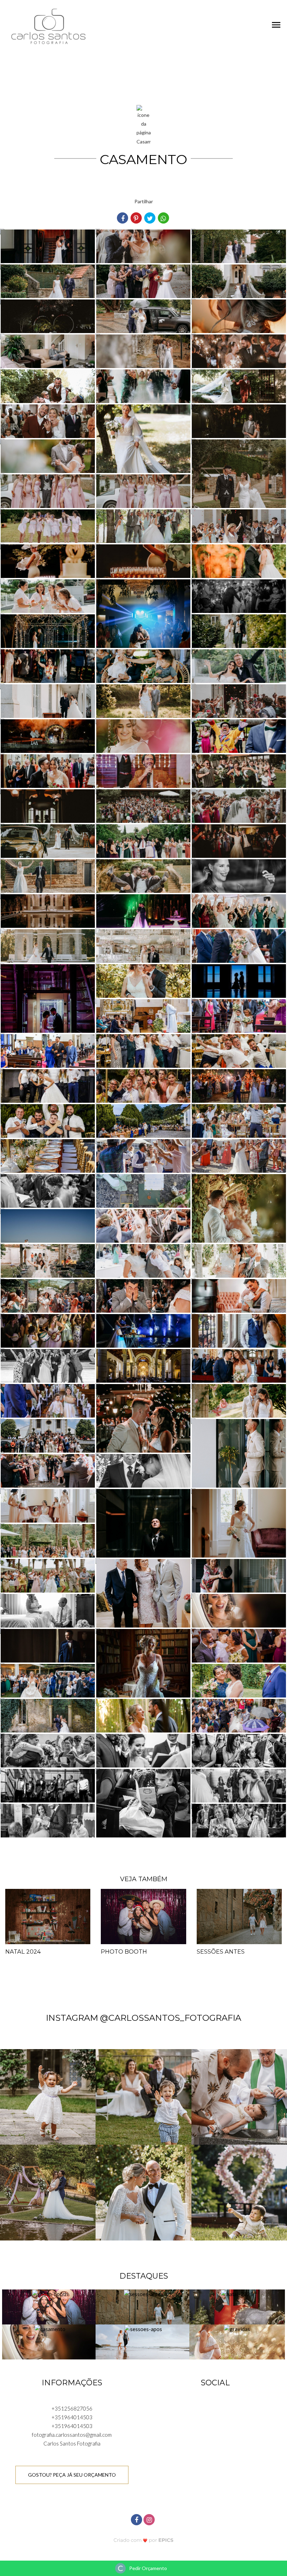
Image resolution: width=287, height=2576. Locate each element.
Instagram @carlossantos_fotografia (143, 2018)
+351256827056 (72, 2408)
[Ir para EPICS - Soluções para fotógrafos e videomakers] (144, 2540)
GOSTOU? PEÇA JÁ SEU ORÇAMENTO (72, 2475)
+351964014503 (72, 2417)
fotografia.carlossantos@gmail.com (72, 2435)
